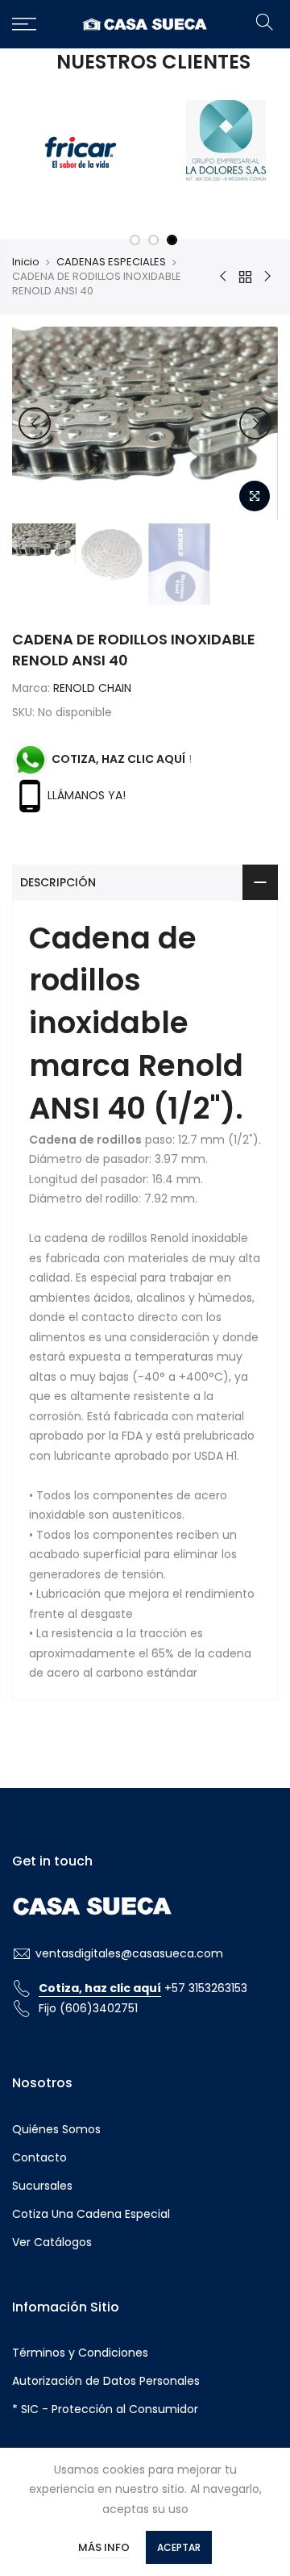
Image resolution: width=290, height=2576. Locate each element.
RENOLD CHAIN (92, 684)
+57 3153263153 (143, 1985)
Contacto (39, 2153)
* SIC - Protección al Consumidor (105, 2406)
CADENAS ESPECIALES (111, 258)
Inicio (26, 258)
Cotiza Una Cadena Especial (91, 2210)
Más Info (104, 2547)
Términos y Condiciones (80, 2349)
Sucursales (42, 2182)
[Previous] (35, 419)
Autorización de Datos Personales (106, 2378)
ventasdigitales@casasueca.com (129, 1949)
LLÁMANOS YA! (87, 791)
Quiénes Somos (56, 2125)
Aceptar (179, 2547)
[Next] (255, 419)
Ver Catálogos (52, 2238)
